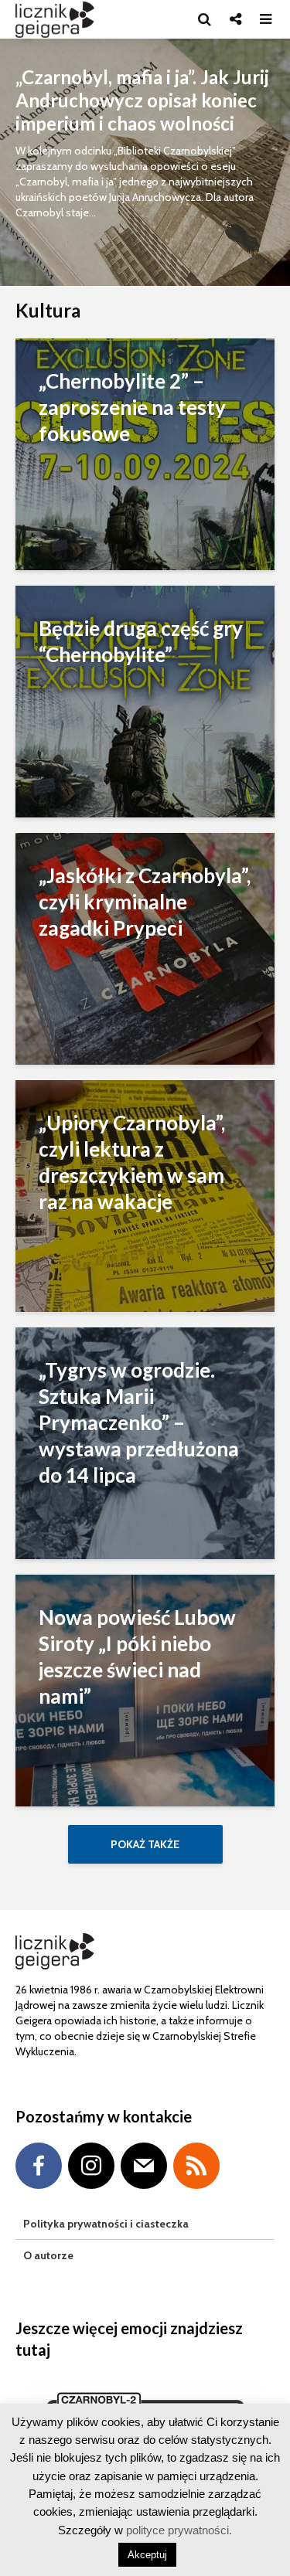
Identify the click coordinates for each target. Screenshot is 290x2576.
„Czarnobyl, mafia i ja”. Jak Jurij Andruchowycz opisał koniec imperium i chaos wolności (142, 100)
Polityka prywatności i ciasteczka (106, 2224)
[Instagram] (91, 2166)
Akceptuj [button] (147, 2555)
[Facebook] (39, 2166)
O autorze (48, 2255)
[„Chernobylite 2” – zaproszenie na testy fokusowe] (145, 453)
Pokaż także (145, 1844)
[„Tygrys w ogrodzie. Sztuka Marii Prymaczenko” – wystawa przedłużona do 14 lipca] (145, 1442)
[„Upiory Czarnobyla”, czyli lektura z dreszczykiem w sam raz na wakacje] (145, 1195)
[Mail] (144, 2166)
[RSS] (196, 2166)
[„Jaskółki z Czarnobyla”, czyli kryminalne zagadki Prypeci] (145, 948)
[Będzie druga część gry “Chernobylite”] (145, 700)
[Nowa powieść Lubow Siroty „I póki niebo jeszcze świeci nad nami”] (145, 1689)
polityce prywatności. (177, 2530)
